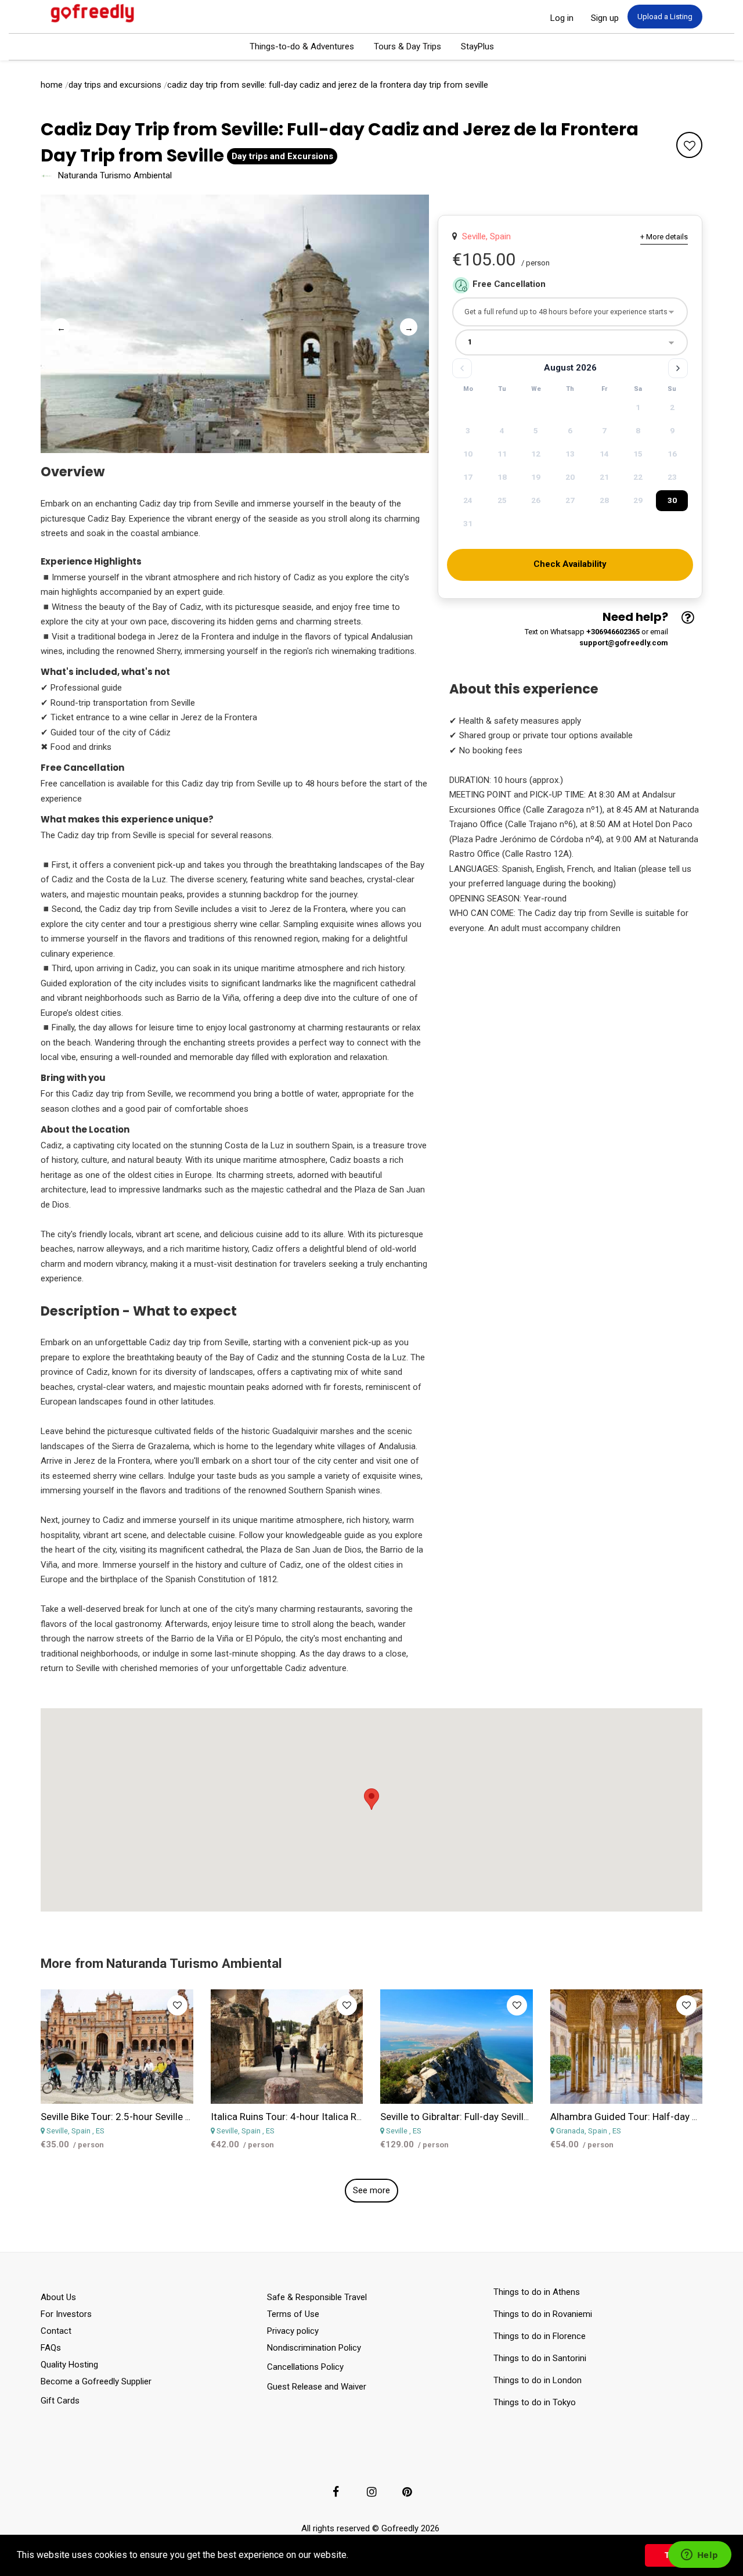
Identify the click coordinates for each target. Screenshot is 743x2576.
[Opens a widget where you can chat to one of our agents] (699, 2556)
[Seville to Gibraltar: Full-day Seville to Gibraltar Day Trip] (457, 2047)
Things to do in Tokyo (535, 2402)
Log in (562, 18)
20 (570, 477)
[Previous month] (462, 368)
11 (502, 454)
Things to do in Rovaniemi (544, 2314)
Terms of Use (293, 2314)
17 (468, 477)
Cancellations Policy (305, 2367)
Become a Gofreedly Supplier (96, 2381)
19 (536, 477)
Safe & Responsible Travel (317, 2297)
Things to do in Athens (537, 2292)
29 (638, 500)
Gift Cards (60, 2401)
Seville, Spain (484, 236)
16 (672, 454)
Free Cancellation (509, 284)
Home (52, 85)
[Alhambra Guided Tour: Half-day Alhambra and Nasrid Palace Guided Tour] (627, 2047)
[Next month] (678, 368)
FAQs (51, 2348)
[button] (352, 2556)
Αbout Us (58, 2297)
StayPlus (477, 46)
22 (638, 477)
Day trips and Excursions (115, 85)
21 (604, 477)
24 (468, 500)
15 (638, 454)
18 (502, 477)
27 (570, 500)
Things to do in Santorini (542, 2358)
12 (536, 454)
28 (604, 500)
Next (406, 324)
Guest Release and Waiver (317, 2387)
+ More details (664, 237)
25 (502, 500)
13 (570, 454)
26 (536, 500)
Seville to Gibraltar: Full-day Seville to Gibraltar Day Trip (499, 2117)
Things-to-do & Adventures (302, 46)
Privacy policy (293, 2331)
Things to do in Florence (540, 2336)
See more (371, 2190)
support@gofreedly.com (624, 643)
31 (468, 523)
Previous (58, 324)
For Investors (66, 2314)
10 (468, 454)
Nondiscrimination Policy (314, 2348)
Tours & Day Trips (407, 46)
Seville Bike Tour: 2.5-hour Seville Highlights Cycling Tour (163, 2117)
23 (672, 477)
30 (672, 500)
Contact (56, 2331)
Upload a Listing (665, 17)
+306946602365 (613, 632)
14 (604, 454)
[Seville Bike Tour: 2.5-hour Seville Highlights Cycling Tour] (117, 2047)
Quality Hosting (69, 2365)
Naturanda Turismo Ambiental (115, 175)
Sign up (605, 18)
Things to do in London (538, 2380)
